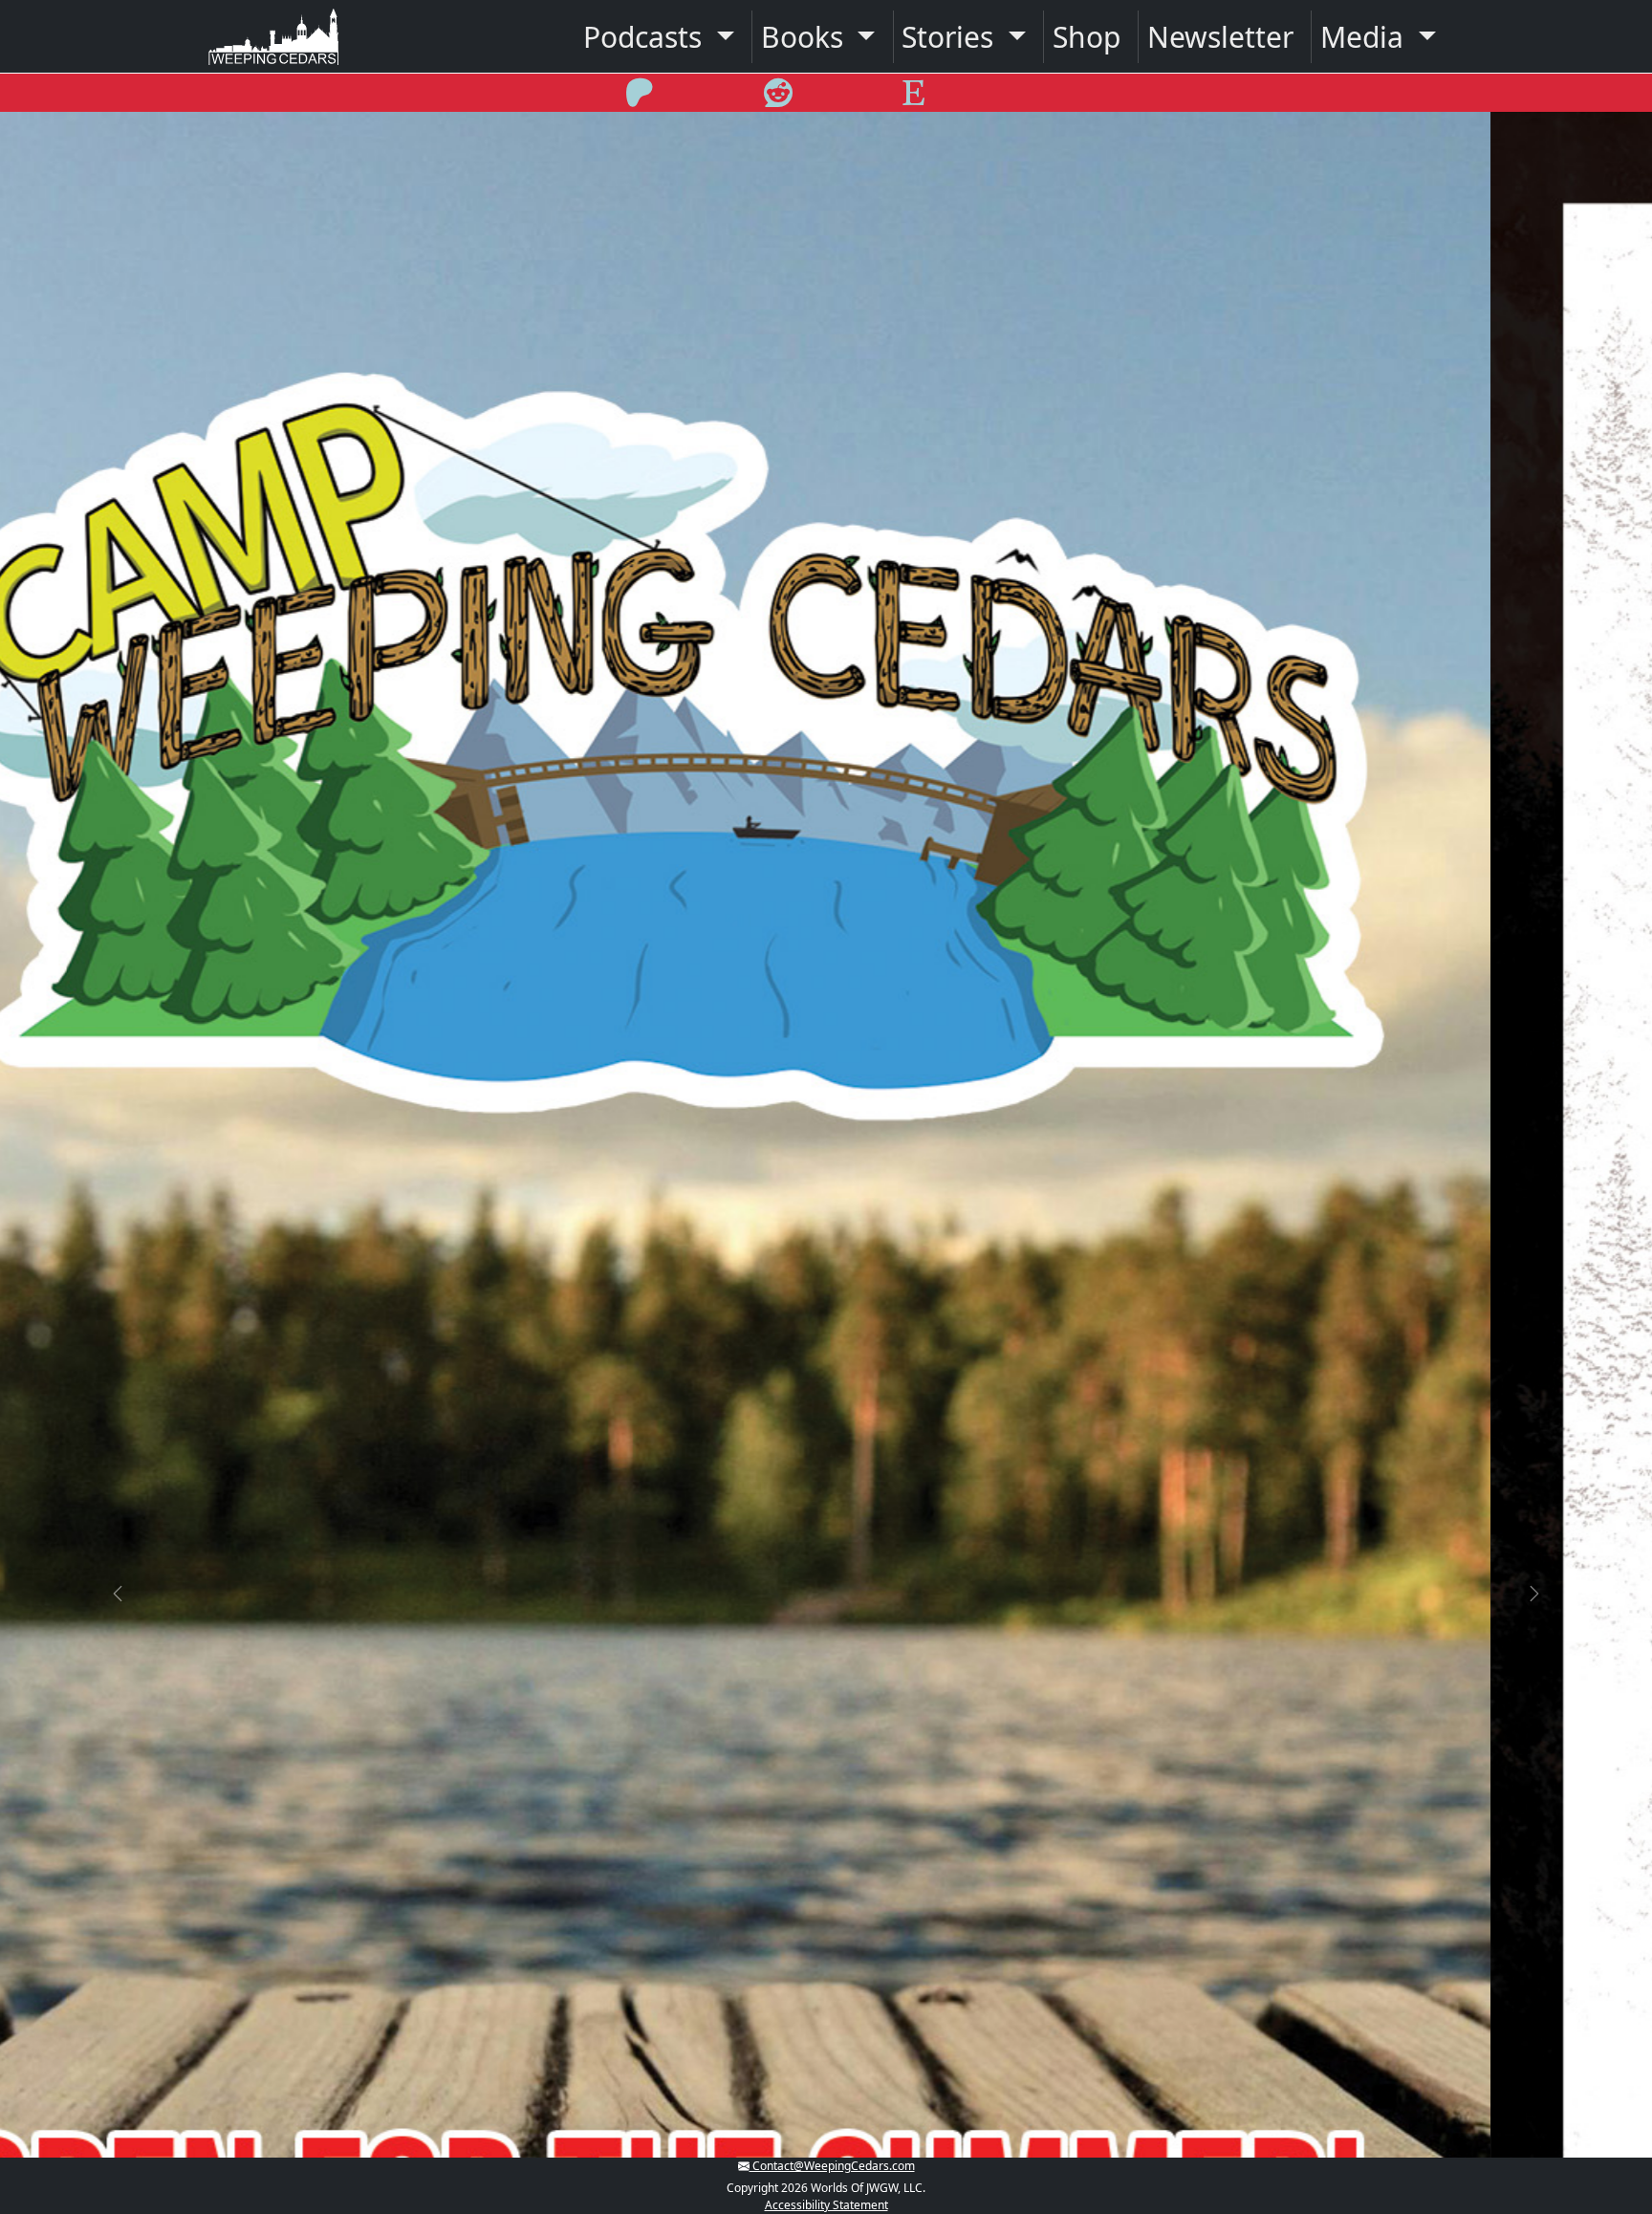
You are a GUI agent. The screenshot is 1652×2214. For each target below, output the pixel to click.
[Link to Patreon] (640, 99)
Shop (1087, 37)
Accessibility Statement (826, 2205)
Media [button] (1366, 37)
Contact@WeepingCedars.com (832, 2166)
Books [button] (806, 37)
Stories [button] (951, 37)
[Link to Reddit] (778, 99)
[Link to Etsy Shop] (913, 99)
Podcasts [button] (646, 37)
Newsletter (1220, 37)
